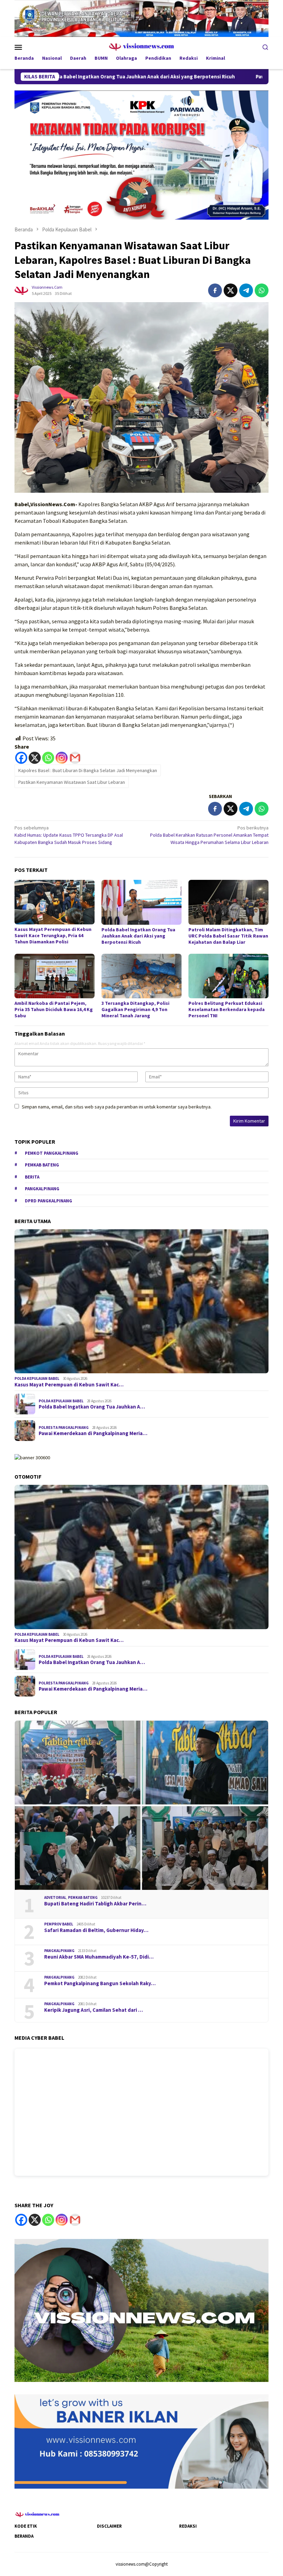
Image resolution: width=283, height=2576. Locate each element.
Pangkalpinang (42, 1189)
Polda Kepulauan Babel (37, 1378)
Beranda (24, 2536)
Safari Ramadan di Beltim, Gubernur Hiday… (96, 1930)
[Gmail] (75, 758)
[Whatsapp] (48, 758)
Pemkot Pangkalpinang (52, 1153)
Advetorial (55, 1897)
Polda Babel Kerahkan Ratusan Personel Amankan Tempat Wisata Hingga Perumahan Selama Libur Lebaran (209, 835)
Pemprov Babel (59, 1924)
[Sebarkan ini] (215, 290)
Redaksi (188, 2526)
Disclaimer (109, 2526)
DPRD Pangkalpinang (48, 1201)
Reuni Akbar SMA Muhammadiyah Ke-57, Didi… (99, 1957)
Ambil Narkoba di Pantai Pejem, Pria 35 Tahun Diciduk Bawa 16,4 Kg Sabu (54, 1009)
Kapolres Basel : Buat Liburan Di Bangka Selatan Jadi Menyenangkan (88, 770)
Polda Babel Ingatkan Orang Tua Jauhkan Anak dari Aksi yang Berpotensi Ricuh (138, 936)
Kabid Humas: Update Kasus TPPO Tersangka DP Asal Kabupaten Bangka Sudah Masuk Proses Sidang (69, 835)
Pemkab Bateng (42, 1165)
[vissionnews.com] (142, 46)
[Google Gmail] (75, 2220)
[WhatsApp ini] (262, 290)
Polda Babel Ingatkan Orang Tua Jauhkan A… (92, 1407)
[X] (35, 758)
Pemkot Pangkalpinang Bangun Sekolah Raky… (100, 1983)
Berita (32, 1177)
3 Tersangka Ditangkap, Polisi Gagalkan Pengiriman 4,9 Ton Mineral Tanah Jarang (135, 1009)
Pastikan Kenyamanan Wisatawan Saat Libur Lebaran (72, 782)
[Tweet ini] (231, 290)
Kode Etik (26, 2526)
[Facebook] (21, 758)
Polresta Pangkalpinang (64, 1428)
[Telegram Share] (246, 290)
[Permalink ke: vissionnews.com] (21, 290)
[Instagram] (62, 758)
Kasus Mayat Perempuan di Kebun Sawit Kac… (69, 1385)
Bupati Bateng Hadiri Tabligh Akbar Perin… (95, 1904)
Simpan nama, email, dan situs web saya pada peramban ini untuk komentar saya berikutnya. (117, 1107)
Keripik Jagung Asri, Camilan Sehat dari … (94, 2010)
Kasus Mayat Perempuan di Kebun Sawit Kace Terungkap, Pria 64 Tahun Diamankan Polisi (53, 935)
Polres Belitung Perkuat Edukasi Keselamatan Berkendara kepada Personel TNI (227, 1009)
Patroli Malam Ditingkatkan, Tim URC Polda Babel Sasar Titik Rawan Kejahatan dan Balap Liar (228, 936)
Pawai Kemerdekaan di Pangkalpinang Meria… (93, 1433)
